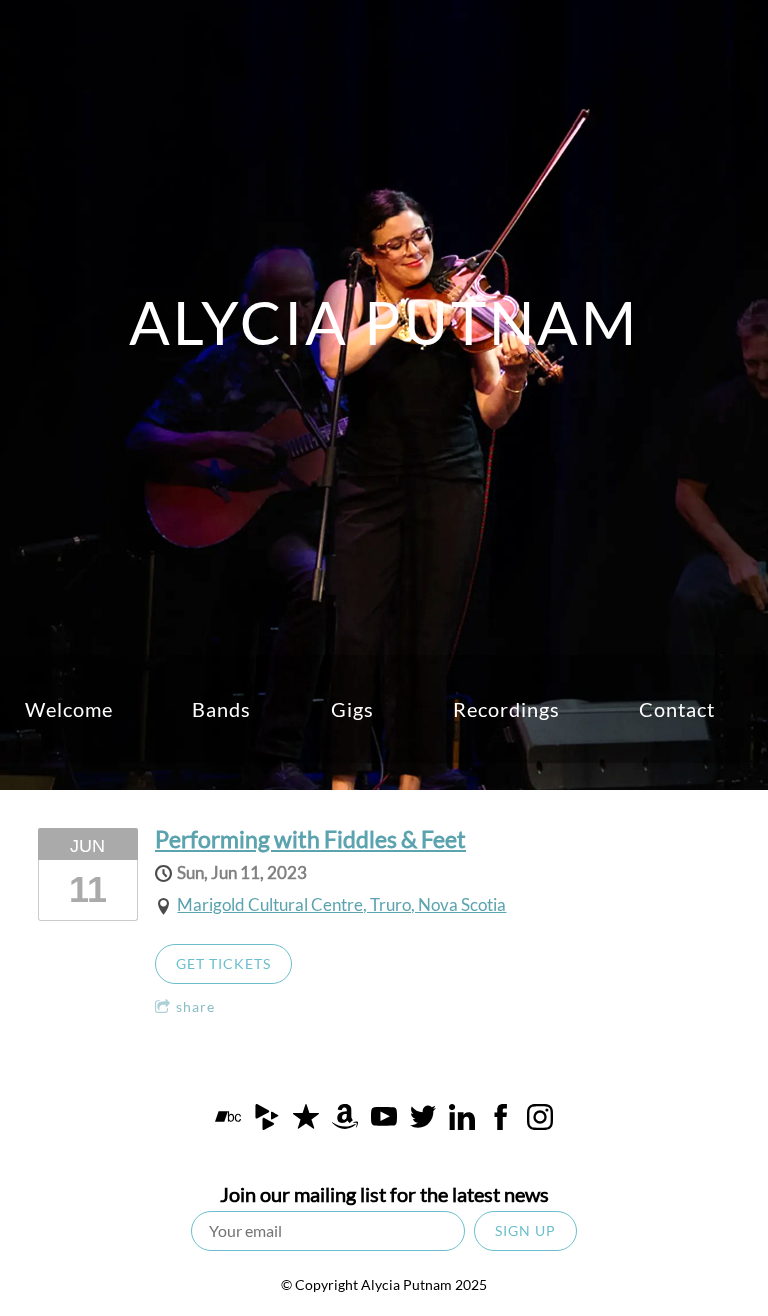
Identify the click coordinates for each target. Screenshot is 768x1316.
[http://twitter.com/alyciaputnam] (423, 1120)
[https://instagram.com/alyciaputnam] (540, 1120)
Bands (221, 709)
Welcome (69, 709)
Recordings (506, 709)
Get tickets (223, 963)
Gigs (352, 709)
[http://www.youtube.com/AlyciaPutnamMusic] (384, 1120)
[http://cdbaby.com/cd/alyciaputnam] (267, 1120)
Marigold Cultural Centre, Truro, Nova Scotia (341, 904)
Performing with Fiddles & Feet (310, 839)
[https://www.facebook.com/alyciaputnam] (501, 1120)
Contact (677, 709)
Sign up (525, 1230)
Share (195, 1006)
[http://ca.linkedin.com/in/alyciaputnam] (462, 1120)
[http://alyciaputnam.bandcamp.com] (228, 1120)
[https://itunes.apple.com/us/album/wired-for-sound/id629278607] (306, 1120)
